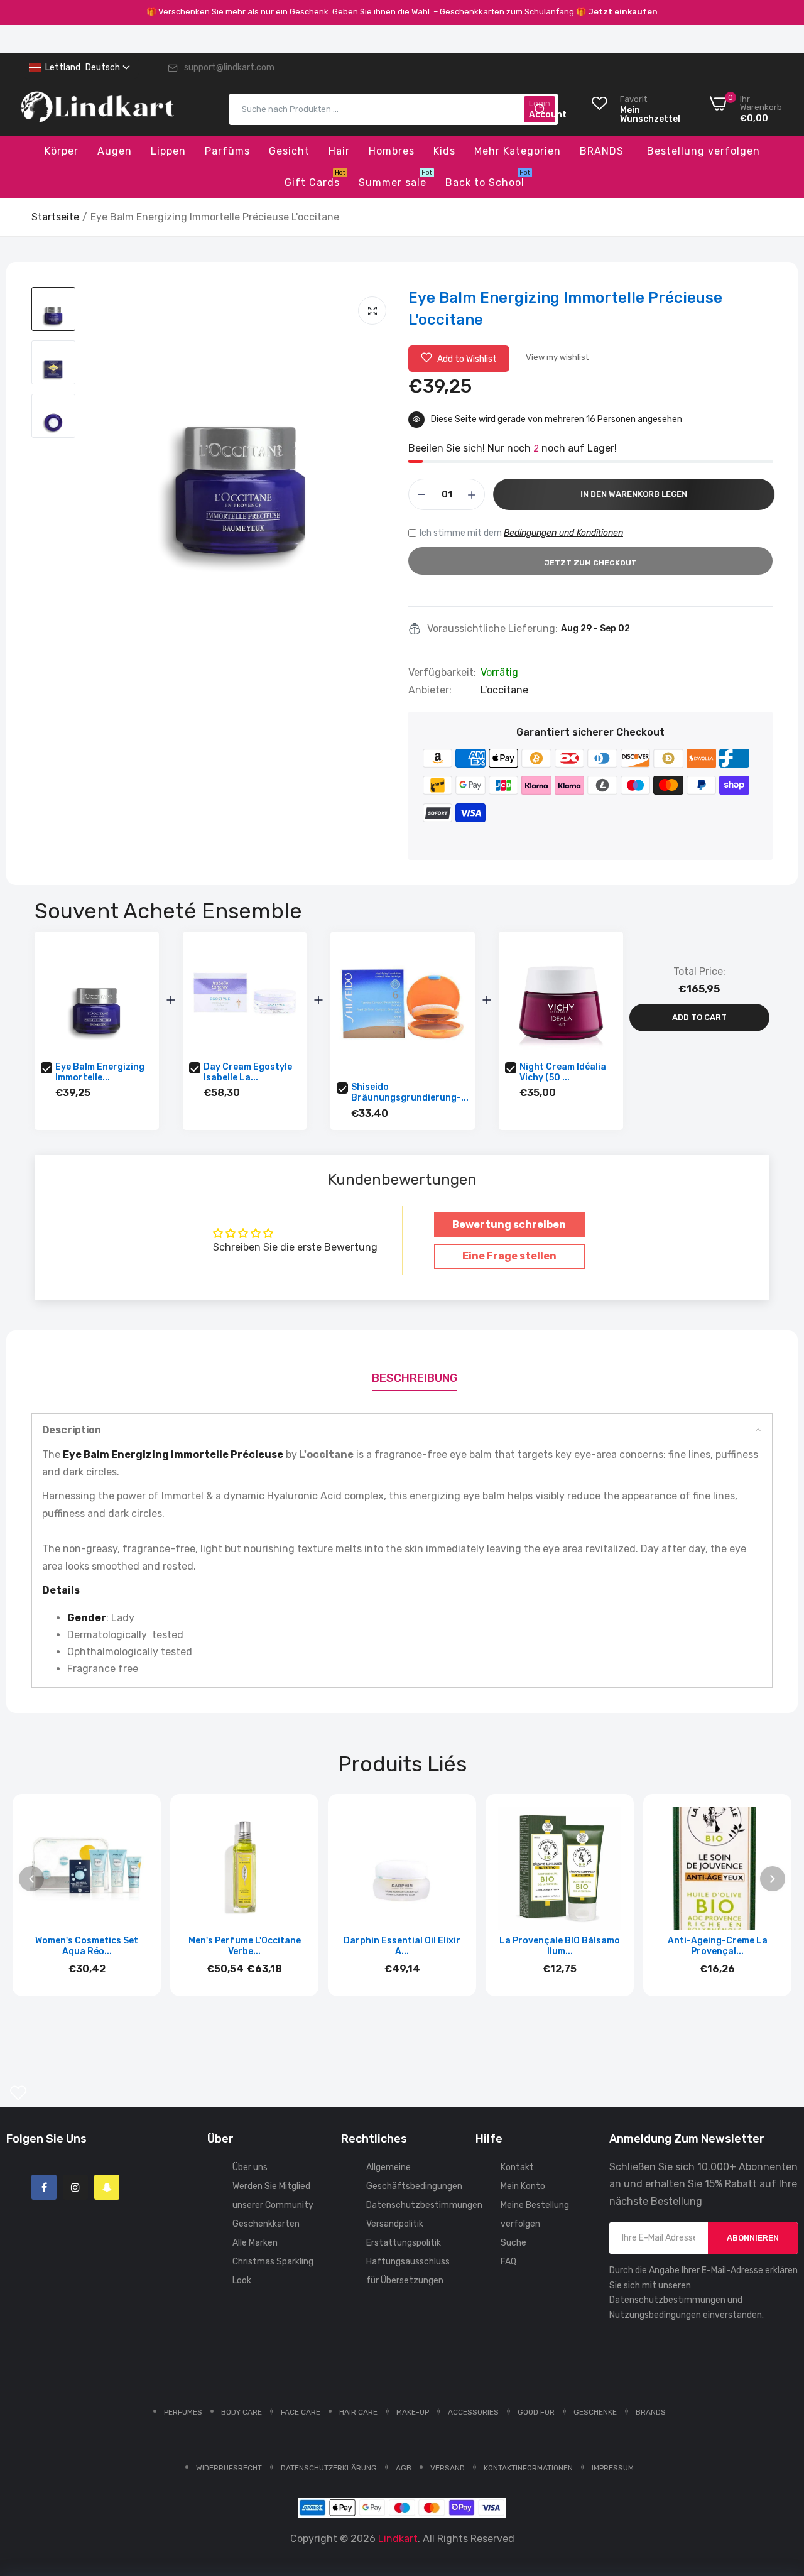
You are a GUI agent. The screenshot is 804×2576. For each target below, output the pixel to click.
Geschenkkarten (266, 2224)
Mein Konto (523, 2186)
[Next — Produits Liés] (773, 1879)
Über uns (250, 2167)
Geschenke (595, 2412)
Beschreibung (415, 1378)
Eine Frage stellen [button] (509, 1256)
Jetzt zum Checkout (591, 563)
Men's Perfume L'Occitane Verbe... (245, 1946)
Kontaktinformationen (528, 2468)
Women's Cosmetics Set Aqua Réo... (87, 1946)
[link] (779, 2485)
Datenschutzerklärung (329, 2468)
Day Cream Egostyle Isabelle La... (248, 1072)
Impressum (613, 2468)
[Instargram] (75, 2187)
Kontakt (517, 2167)
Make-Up (413, 2412)
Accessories (473, 2412)
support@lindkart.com (229, 68)
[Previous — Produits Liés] (31, 1879)
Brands (651, 2412)
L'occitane (504, 690)
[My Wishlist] (18, 2093)
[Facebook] (44, 2187)
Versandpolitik (395, 2224)
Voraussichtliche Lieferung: (492, 629)
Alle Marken (255, 2243)
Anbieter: (430, 690)
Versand (448, 2468)
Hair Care (358, 2412)
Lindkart (398, 2539)
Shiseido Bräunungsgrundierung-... (410, 1092)
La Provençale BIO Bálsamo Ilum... (560, 1946)
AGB (404, 2468)
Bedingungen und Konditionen (563, 533)
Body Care (242, 2412)
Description (72, 1430)
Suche (513, 2243)
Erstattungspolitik (404, 2243)
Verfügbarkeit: (442, 673)
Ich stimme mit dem (521, 533)
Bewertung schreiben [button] (509, 1225)
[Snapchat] (107, 2187)
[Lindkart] (97, 109)
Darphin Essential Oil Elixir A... (402, 1946)
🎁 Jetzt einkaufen (617, 12)
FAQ (508, 2262)
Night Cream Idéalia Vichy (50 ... (563, 1072)
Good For (536, 2412)
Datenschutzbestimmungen (424, 2205)
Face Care (301, 2412)
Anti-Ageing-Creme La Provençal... (718, 1946)
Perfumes (183, 2412)
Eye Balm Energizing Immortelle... (100, 1072)
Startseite (55, 217)
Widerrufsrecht (229, 2468)
